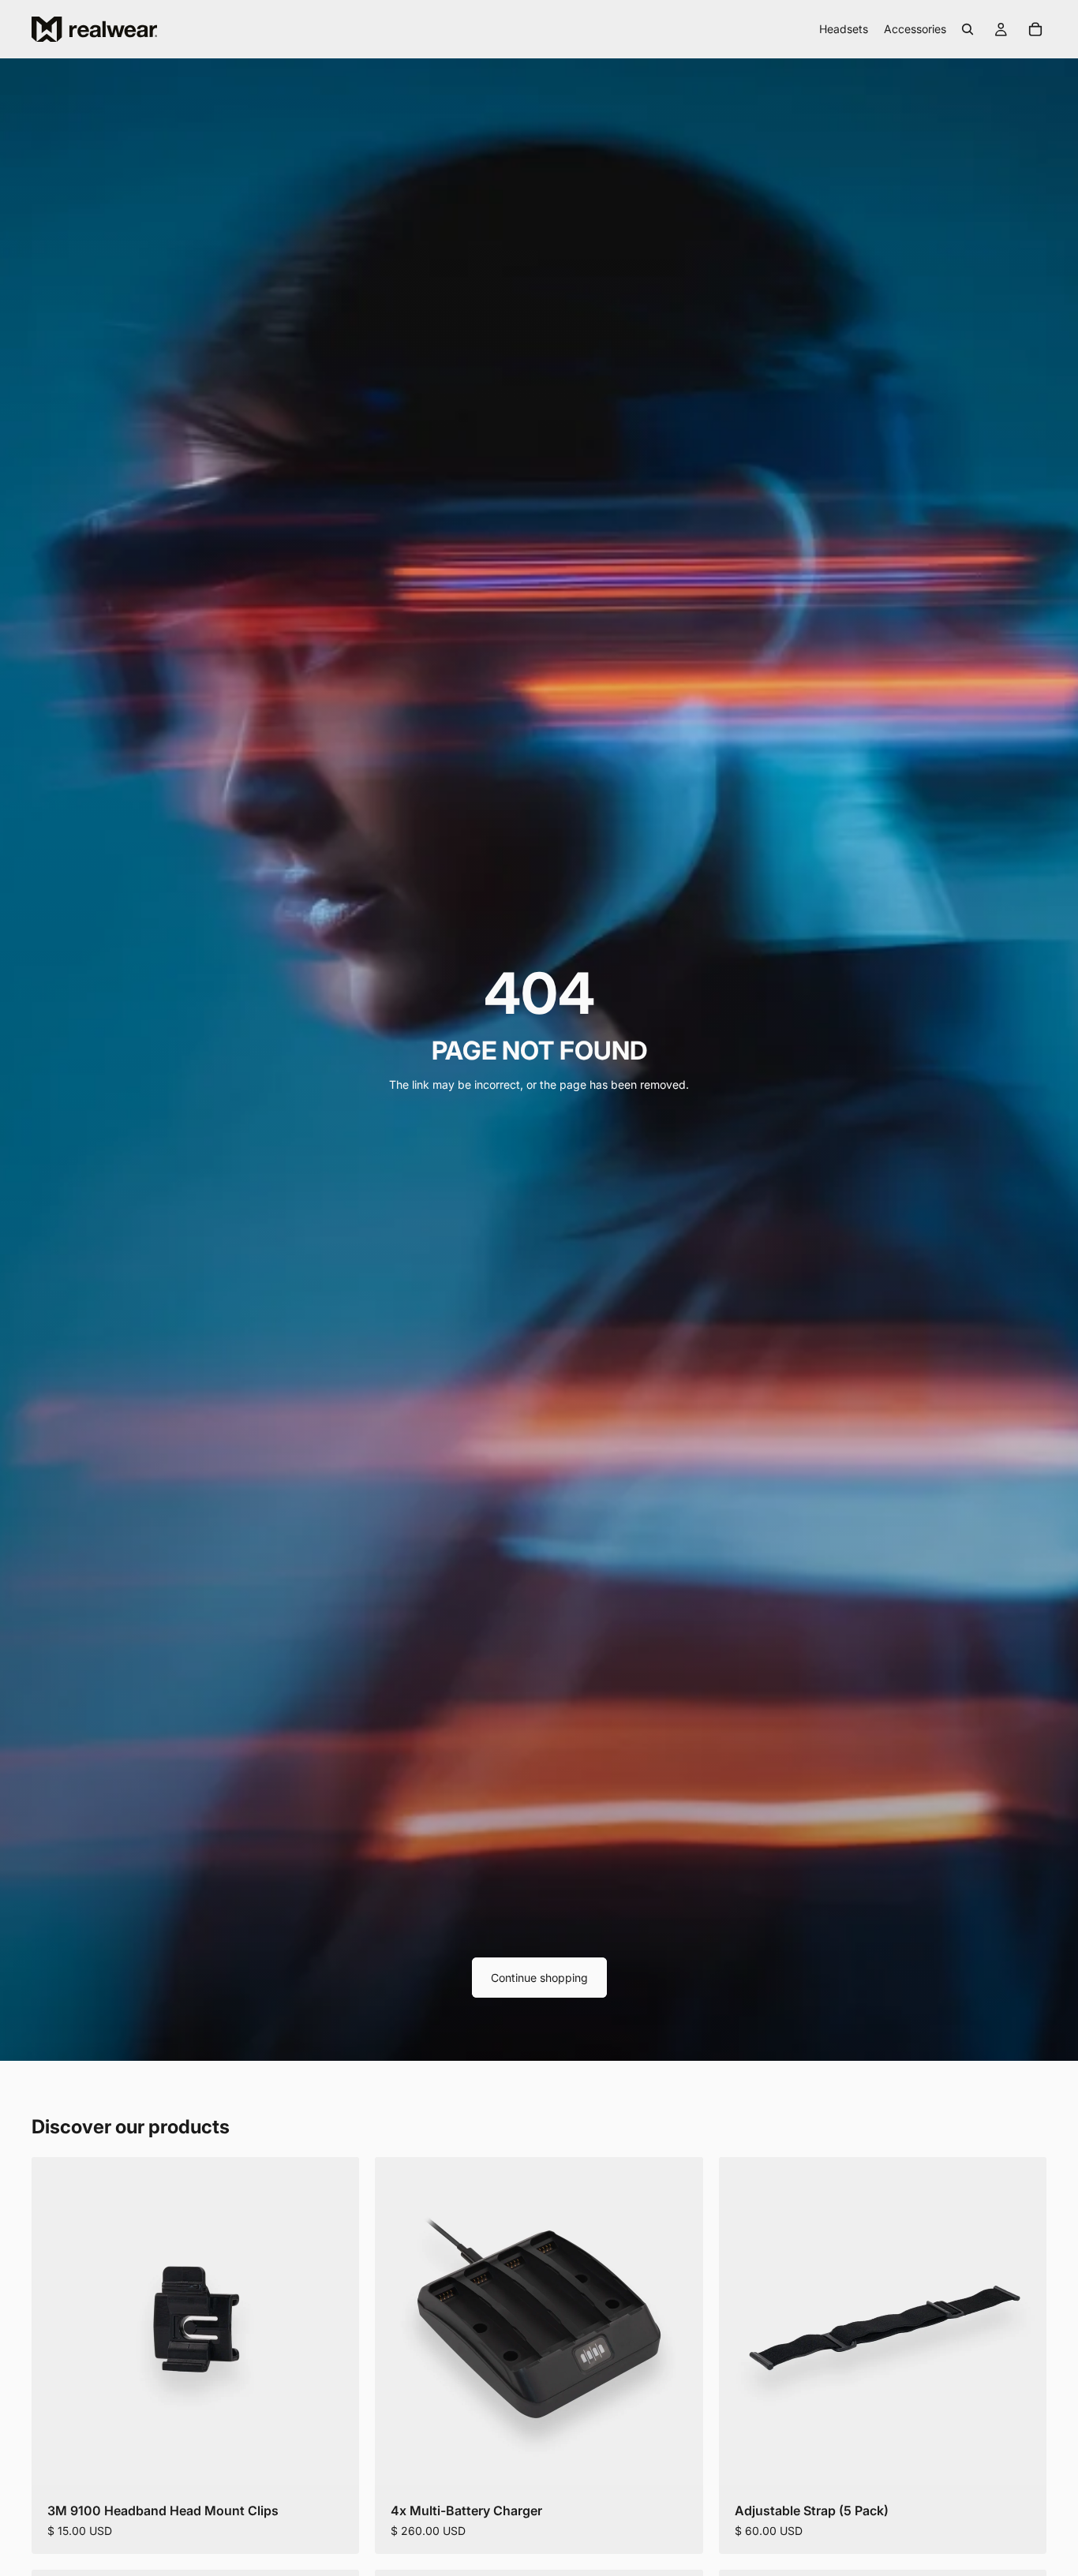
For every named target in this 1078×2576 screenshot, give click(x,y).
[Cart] (1035, 29)
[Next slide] (679, 2321)
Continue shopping (539, 1978)
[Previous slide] (399, 2321)
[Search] (968, 29)
